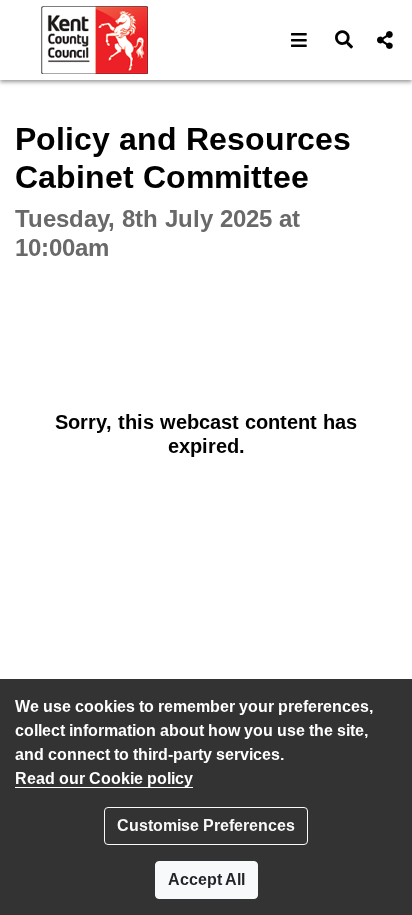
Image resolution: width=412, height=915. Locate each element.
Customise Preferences (206, 825)
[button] (299, 40)
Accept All (206, 879)
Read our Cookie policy (104, 778)
